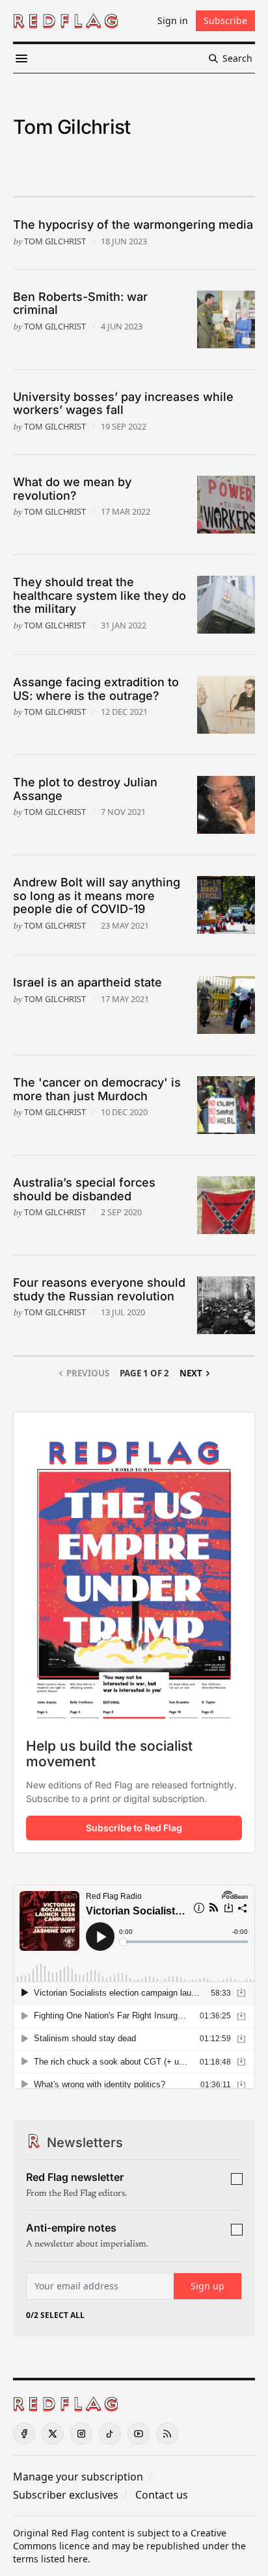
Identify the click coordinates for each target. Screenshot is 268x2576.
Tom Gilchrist (55, 241)
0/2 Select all (55, 2315)
